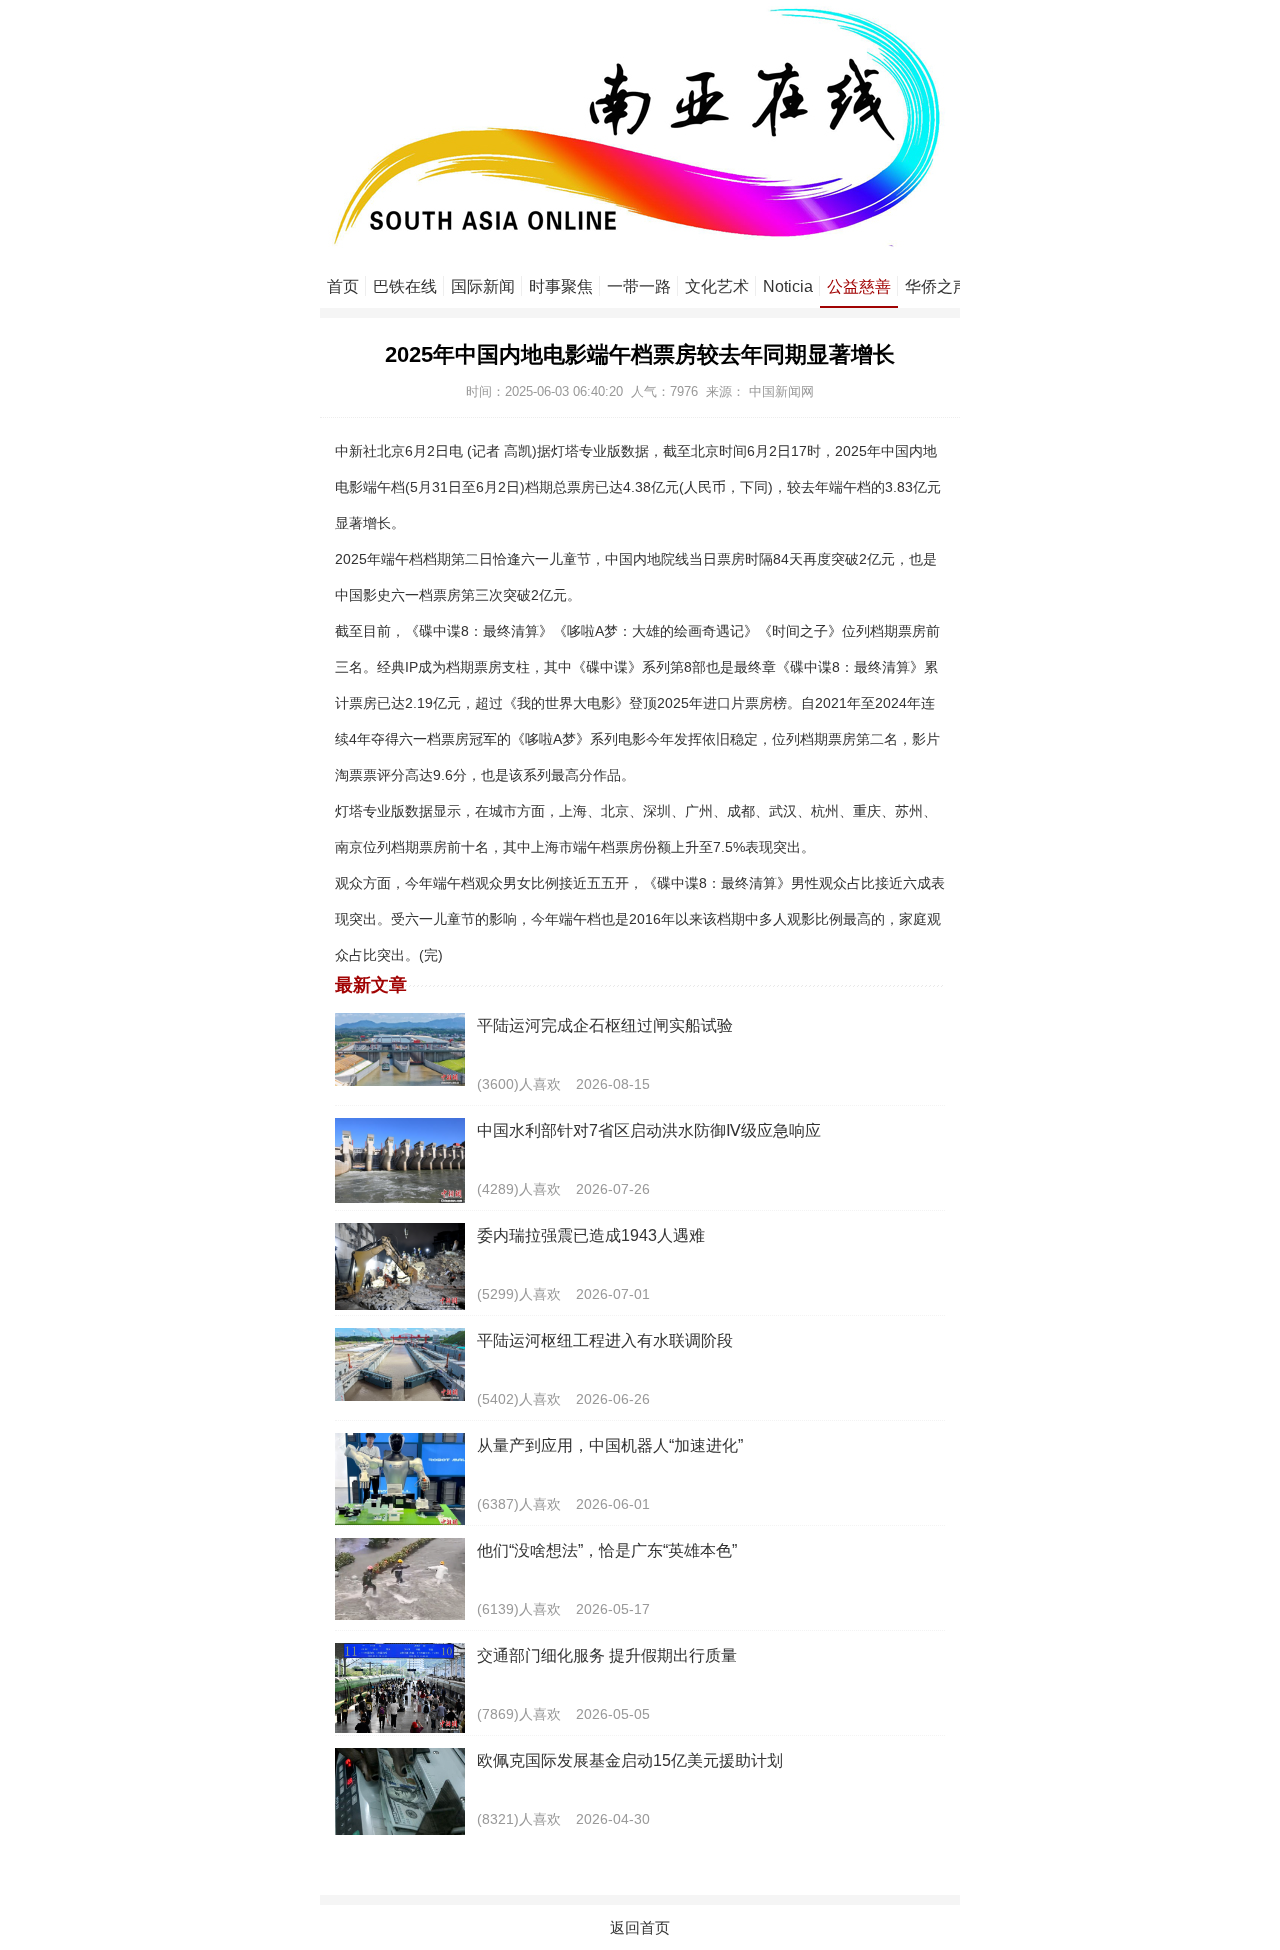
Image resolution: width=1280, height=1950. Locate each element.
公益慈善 (859, 286)
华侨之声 (937, 286)
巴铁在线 (405, 286)
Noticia (788, 286)
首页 (343, 286)
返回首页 (640, 1927)
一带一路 (639, 286)
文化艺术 (717, 286)
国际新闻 (483, 286)
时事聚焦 (561, 286)
